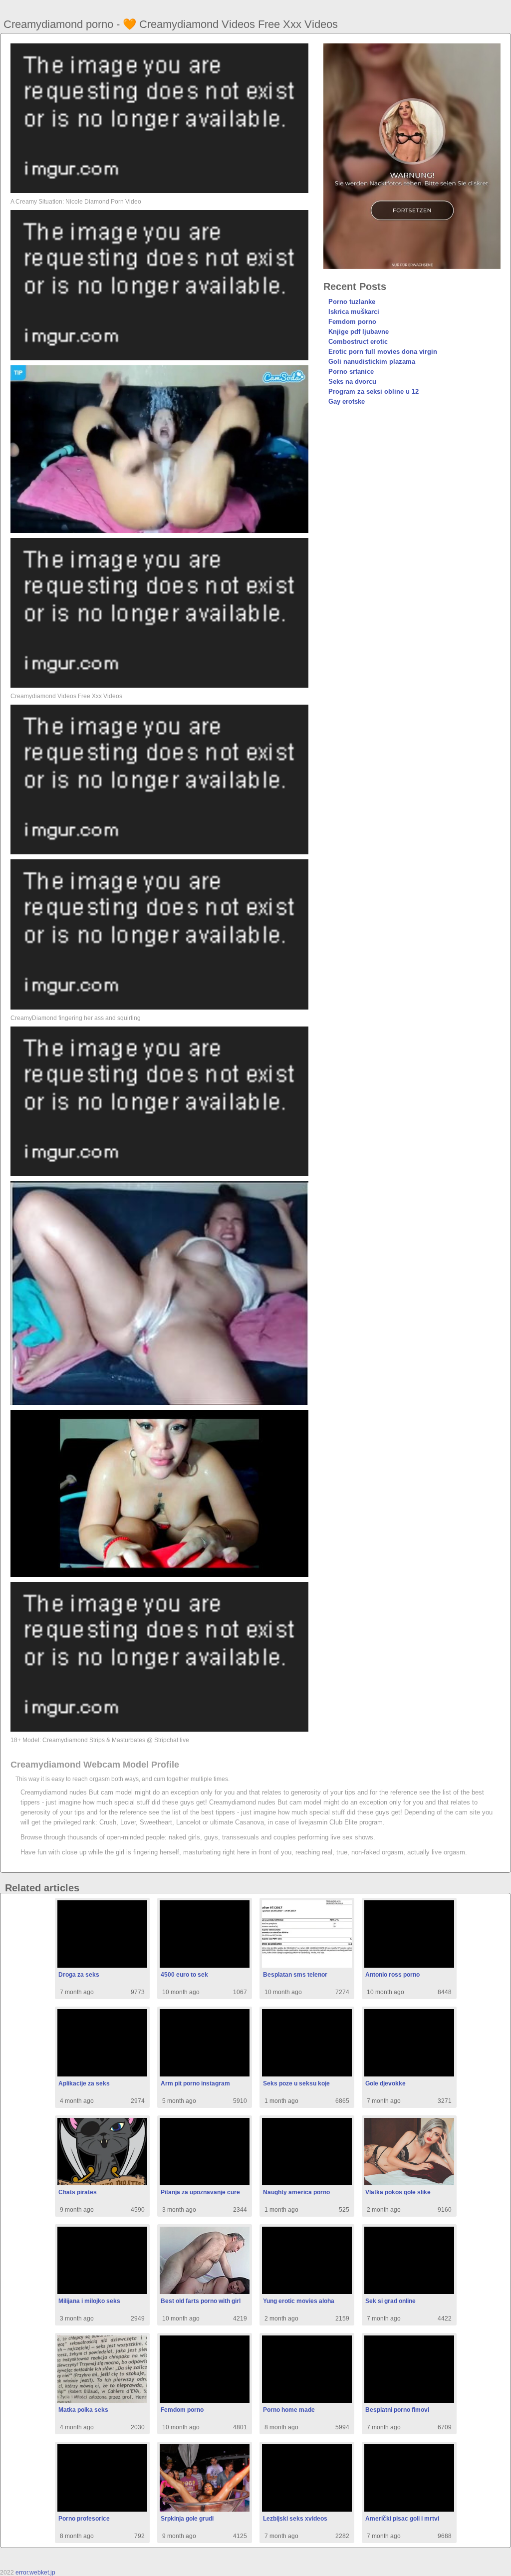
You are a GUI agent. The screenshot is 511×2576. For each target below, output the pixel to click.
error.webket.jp (35, 2573)
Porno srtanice (351, 372)
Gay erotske (347, 401)
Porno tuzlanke (352, 302)
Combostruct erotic (358, 342)
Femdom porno (352, 322)
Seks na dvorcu (352, 382)
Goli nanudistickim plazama (372, 362)
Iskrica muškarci (354, 312)
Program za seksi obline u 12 (374, 391)
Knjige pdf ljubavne (359, 332)
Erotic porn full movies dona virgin (383, 352)
